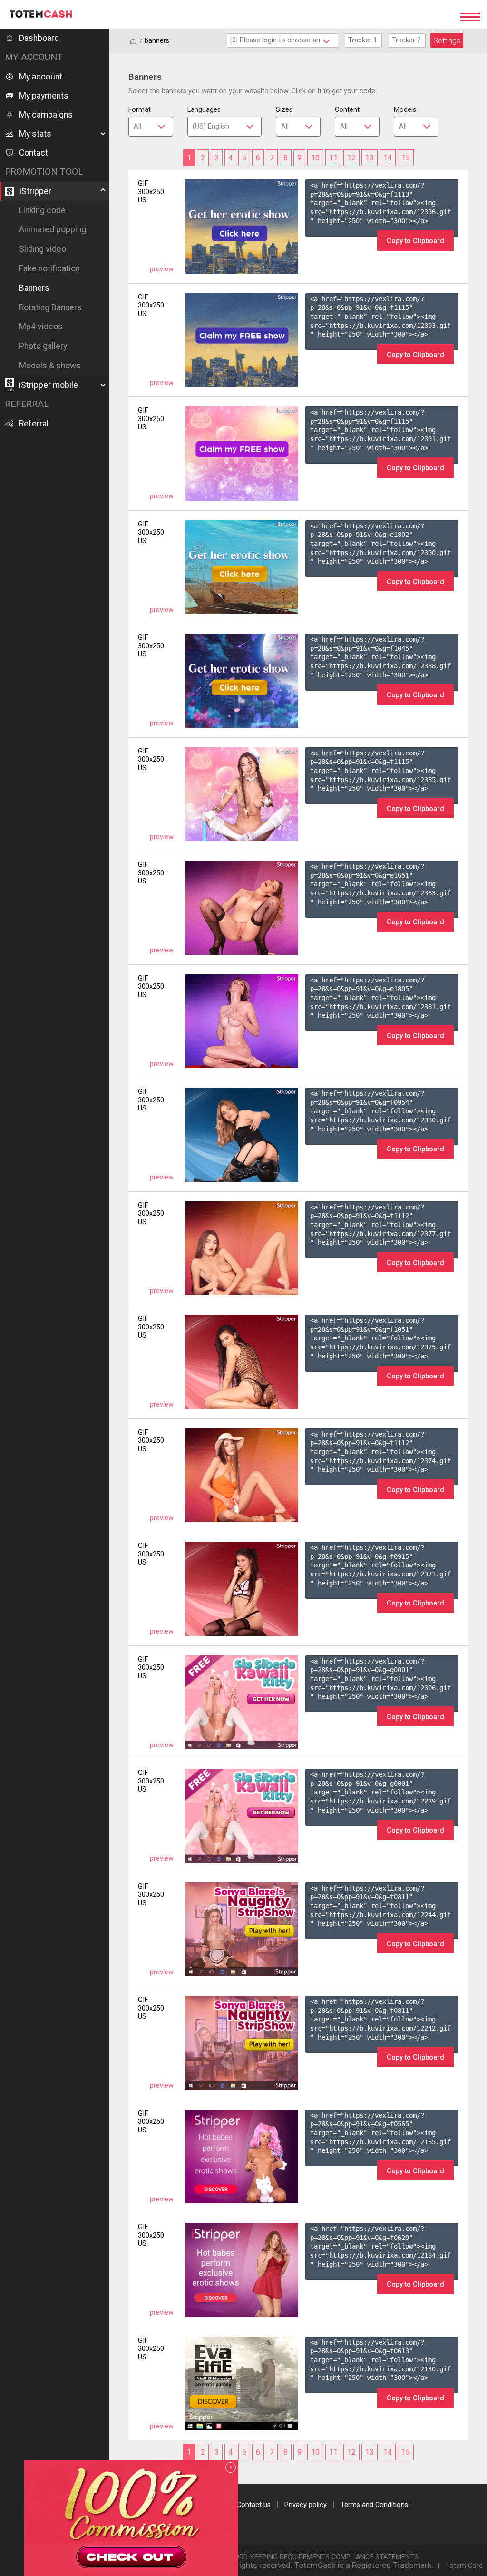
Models (405, 110)
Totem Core (464, 2566)
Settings (447, 41)
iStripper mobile (49, 385)
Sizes (284, 110)
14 (388, 158)
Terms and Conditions (374, 2505)
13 (370, 158)
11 (333, 158)
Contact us (254, 2505)
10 (315, 158)
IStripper (35, 191)
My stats (35, 134)
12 (351, 158)
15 (406, 158)
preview (162, 269)
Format (140, 110)
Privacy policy (306, 2505)
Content (347, 110)
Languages (204, 110)
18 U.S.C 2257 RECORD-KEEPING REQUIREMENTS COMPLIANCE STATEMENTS (298, 2557)
